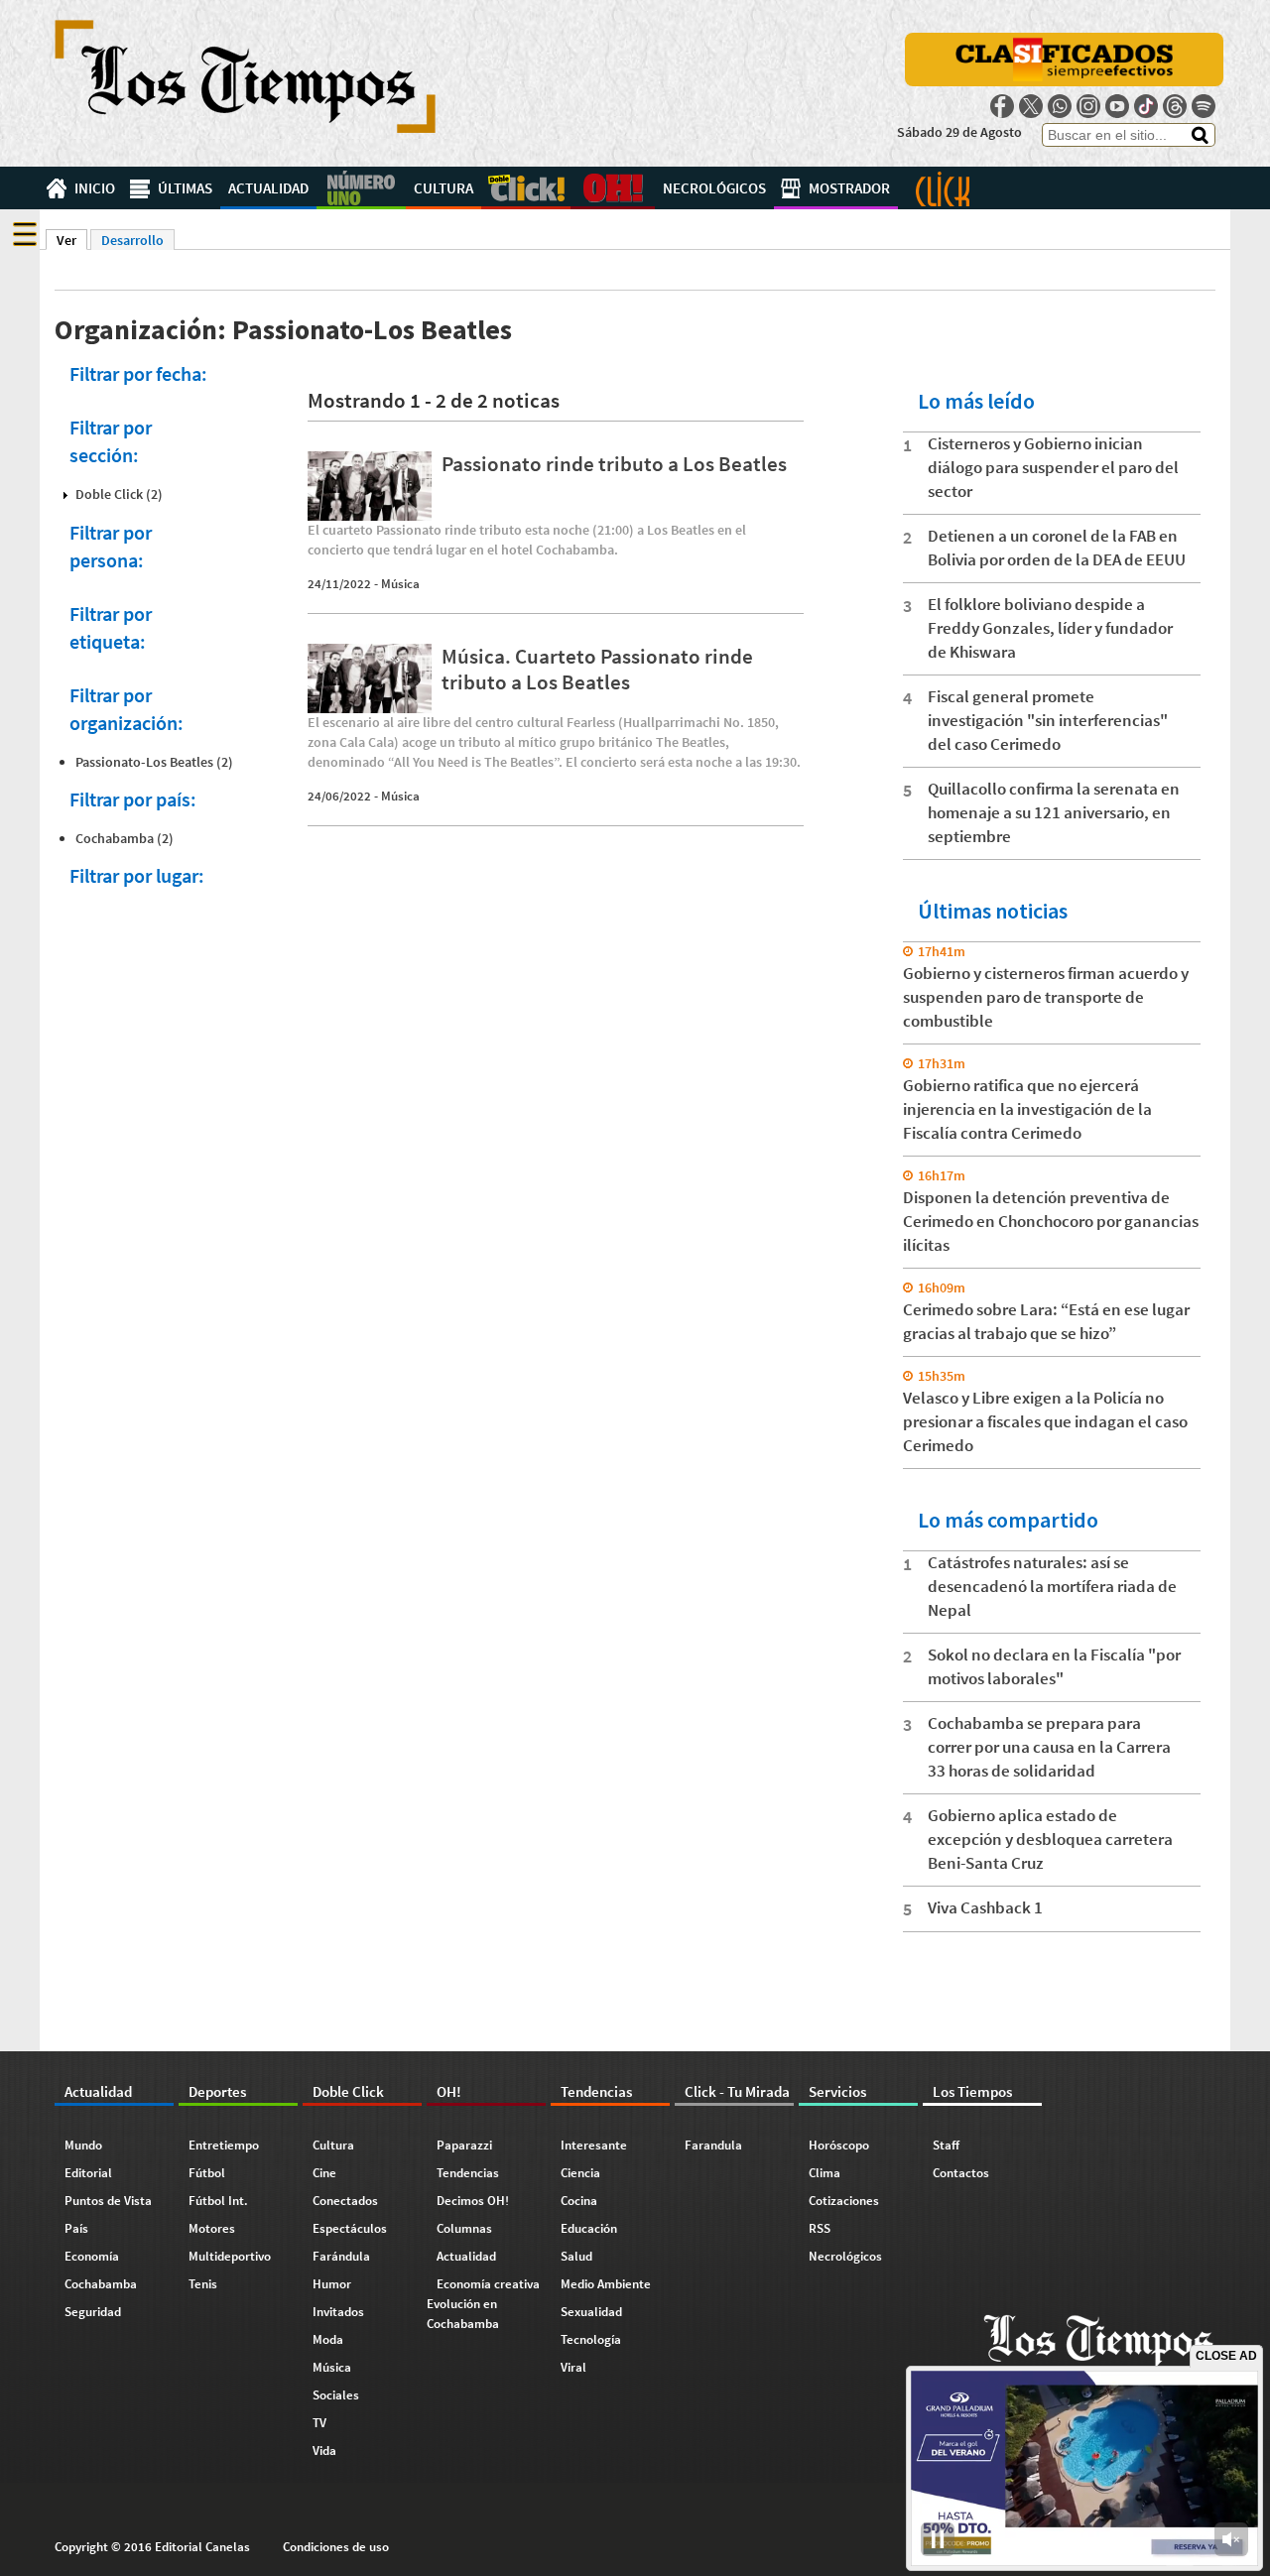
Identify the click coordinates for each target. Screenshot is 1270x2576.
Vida (324, 2451)
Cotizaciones (844, 2201)
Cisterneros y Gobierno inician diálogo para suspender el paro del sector (1053, 467)
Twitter (1031, 106)
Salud (576, 2256)
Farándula (341, 2256)
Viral (573, 2367)
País (76, 2228)
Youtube (1117, 106)
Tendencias (468, 2173)
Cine (324, 2173)
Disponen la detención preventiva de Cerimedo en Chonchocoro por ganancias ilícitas (1051, 1221)
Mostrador (849, 188)
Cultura (444, 188)
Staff (946, 2145)
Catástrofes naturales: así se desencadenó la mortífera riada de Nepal (1052, 1586)
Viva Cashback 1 (985, 1907)
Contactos (961, 2173)
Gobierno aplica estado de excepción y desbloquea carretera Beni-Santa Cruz (1050, 1839)
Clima (825, 2173)
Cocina (579, 2201)
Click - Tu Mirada (943, 188)
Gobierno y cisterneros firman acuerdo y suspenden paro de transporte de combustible (1046, 997)
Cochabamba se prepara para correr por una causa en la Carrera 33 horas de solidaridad (1049, 1747)
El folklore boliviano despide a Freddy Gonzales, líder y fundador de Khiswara (1050, 628)
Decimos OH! (473, 2201)
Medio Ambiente (606, 2284)
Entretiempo (224, 2145)
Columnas (464, 2228)
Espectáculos (350, 2228)
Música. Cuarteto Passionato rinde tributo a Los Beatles (597, 669)
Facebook (1002, 106)
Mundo (83, 2145)
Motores (212, 2228)
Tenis (203, 2284)
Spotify (1204, 106)
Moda (328, 2339)
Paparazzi (464, 2145)
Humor (332, 2284)
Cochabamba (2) (125, 838)
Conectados (345, 2201)
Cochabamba (101, 2284)
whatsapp (1060, 106)
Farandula (713, 2145)
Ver (72, 240)
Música (400, 584)
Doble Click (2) (119, 494)
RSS (820, 2228)
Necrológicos (714, 188)
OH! (613, 188)
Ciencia (580, 2173)
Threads (1175, 106)
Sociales (336, 2395)
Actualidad (268, 188)
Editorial (88, 2173)
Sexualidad (591, 2312)
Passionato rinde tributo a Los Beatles (614, 464)
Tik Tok (1146, 106)
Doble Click (526, 188)
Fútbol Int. (218, 2201)
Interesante (594, 2145)
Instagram (1088, 106)
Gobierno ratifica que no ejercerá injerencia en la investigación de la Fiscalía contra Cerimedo (1027, 1109)
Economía (92, 2256)
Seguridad (93, 2312)
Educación (589, 2228)
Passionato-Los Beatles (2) (154, 762)
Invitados (338, 2312)
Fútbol (207, 2173)
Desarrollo (132, 240)
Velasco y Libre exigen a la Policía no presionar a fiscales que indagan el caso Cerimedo (1045, 1421)
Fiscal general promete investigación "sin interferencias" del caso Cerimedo (1048, 720)
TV (319, 2423)
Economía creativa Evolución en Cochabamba (483, 2304)
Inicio (95, 188)
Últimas (185, 188)
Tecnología (591, 2339)
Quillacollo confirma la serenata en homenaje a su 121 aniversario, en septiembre (1054, 812)
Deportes (361, 188)
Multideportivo (230, 2256)
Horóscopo (839, 2145)
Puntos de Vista (108, 2201)
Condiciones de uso (336, 2547)
